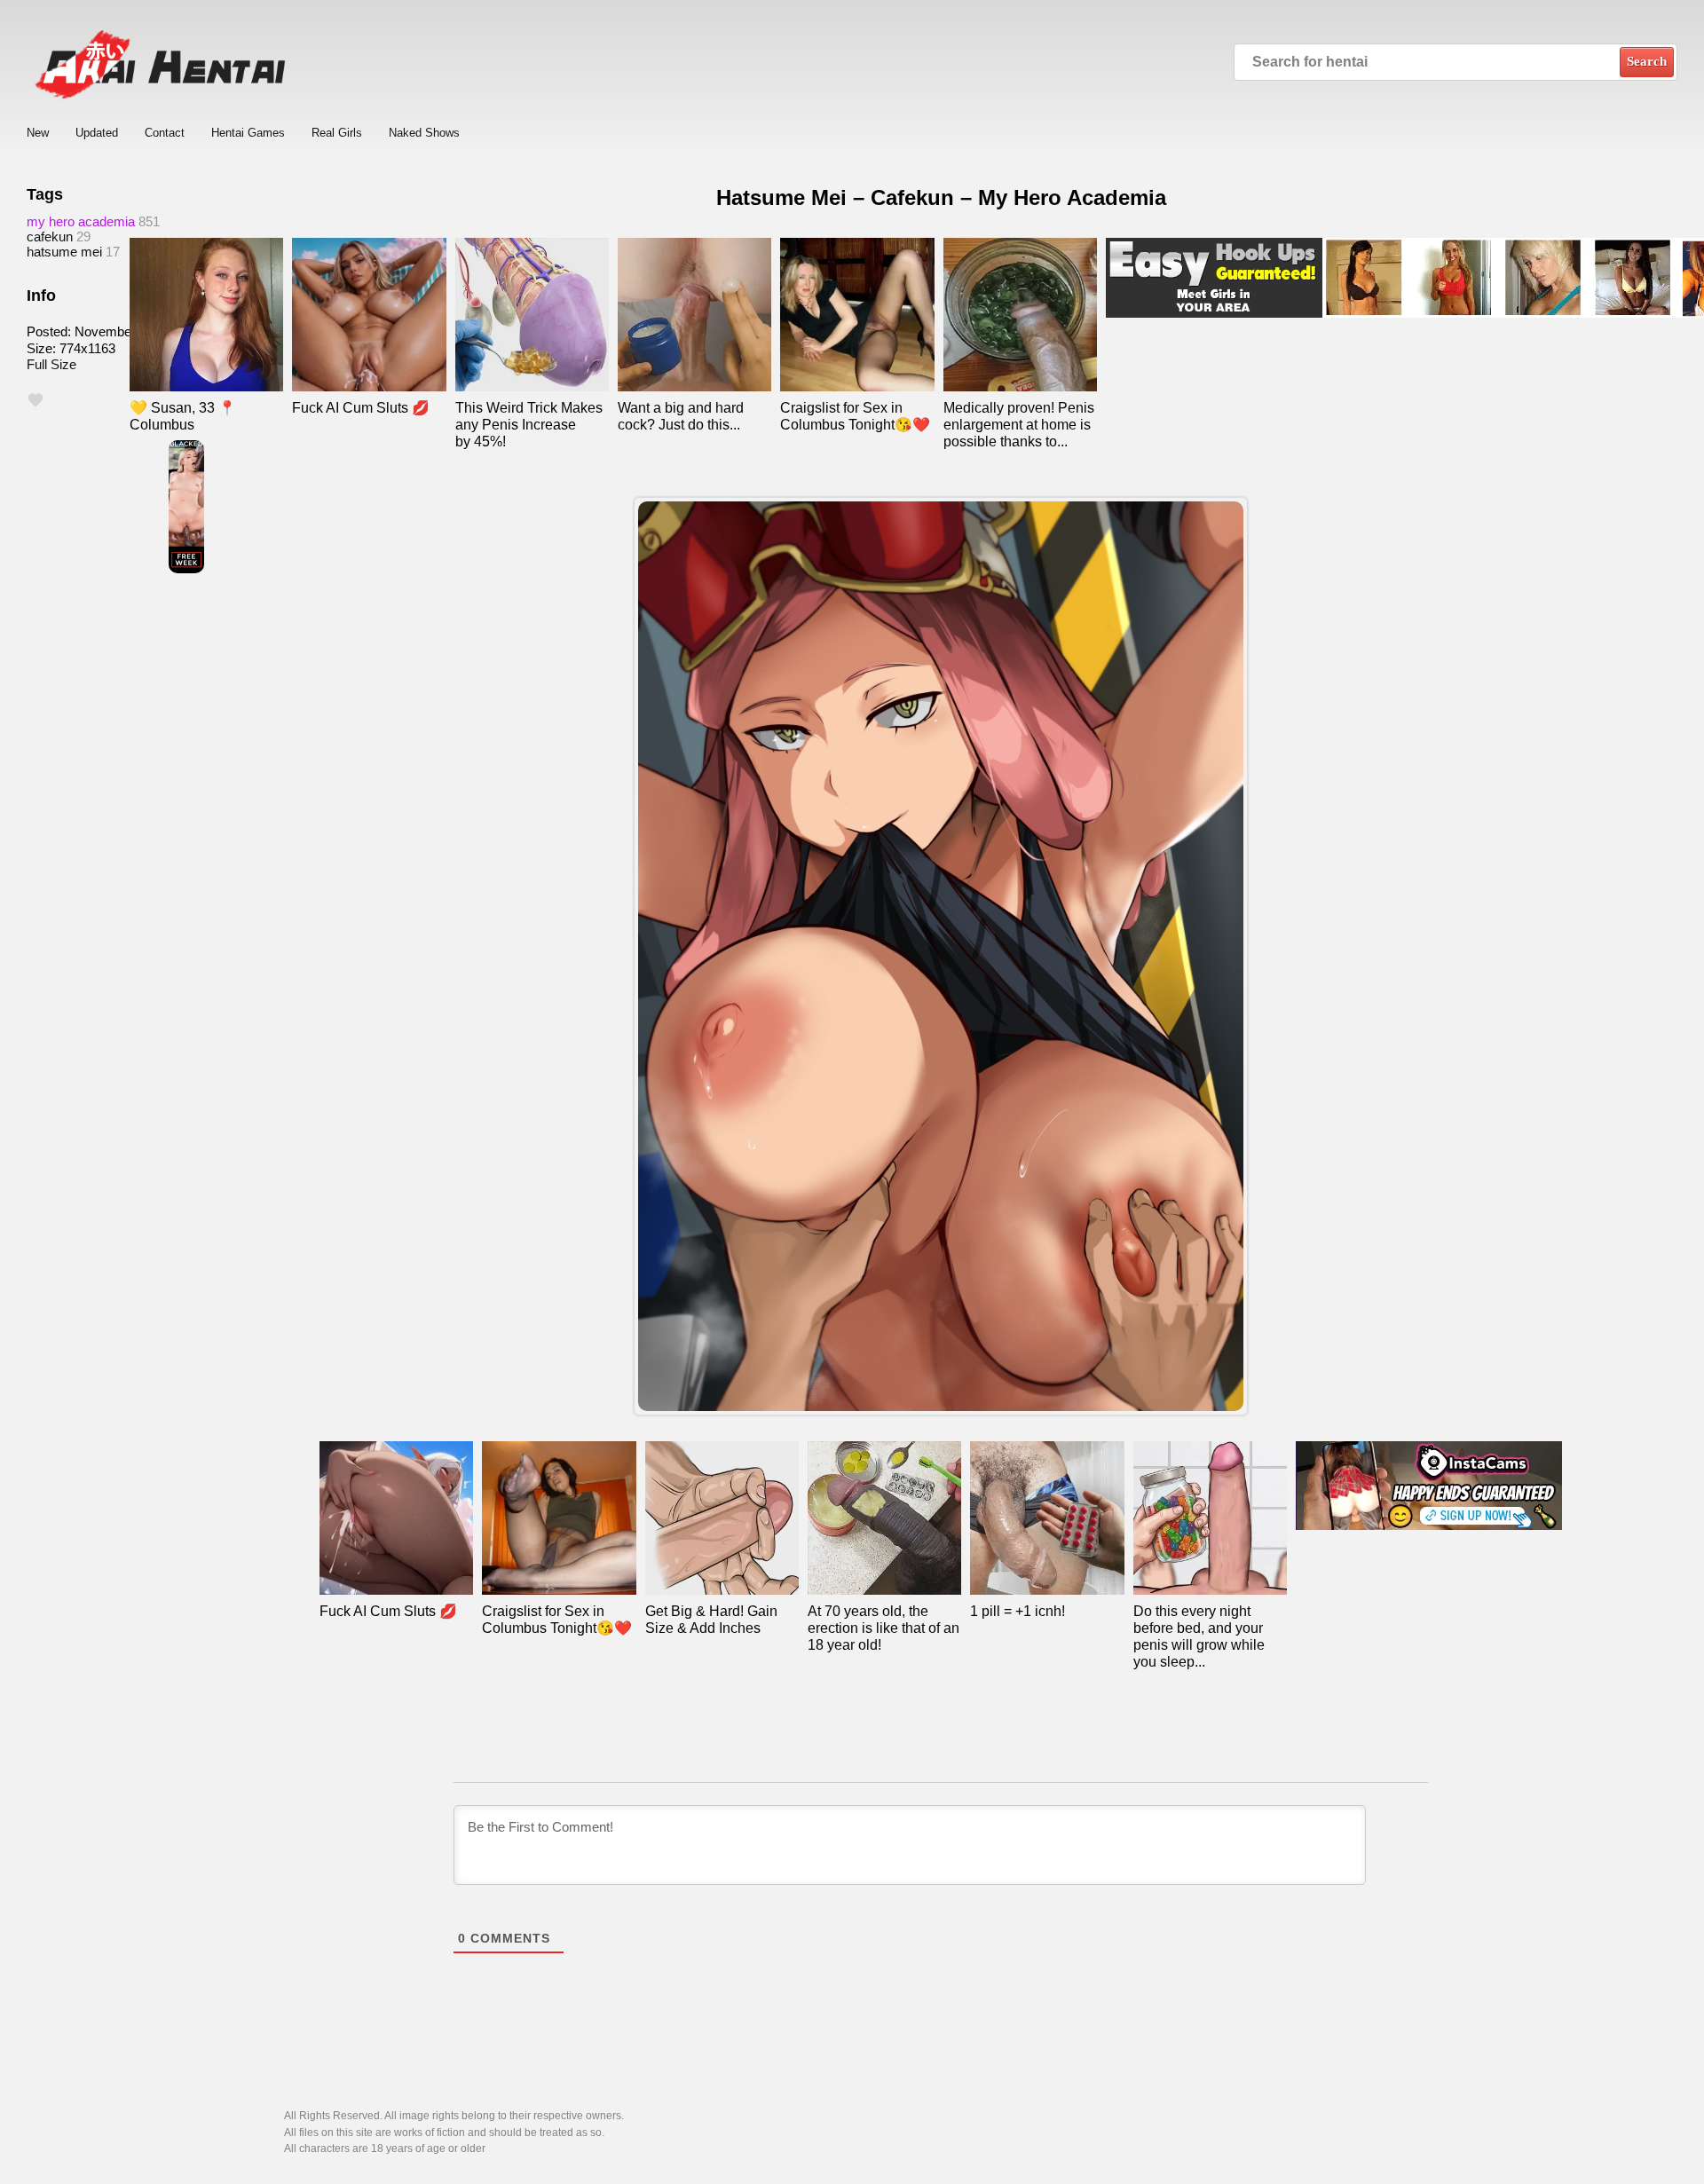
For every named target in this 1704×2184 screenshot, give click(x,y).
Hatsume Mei (64, 252)
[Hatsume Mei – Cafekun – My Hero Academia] (941, 956)
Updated (97, 133)
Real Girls (337, 133)
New (38, 133)
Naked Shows (424, 133)
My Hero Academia (81, 221)
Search (1647, 61)
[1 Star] (35, 400)
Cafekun (50, 237)
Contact (165, 133)
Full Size (51, 364)
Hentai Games (248, 133)
